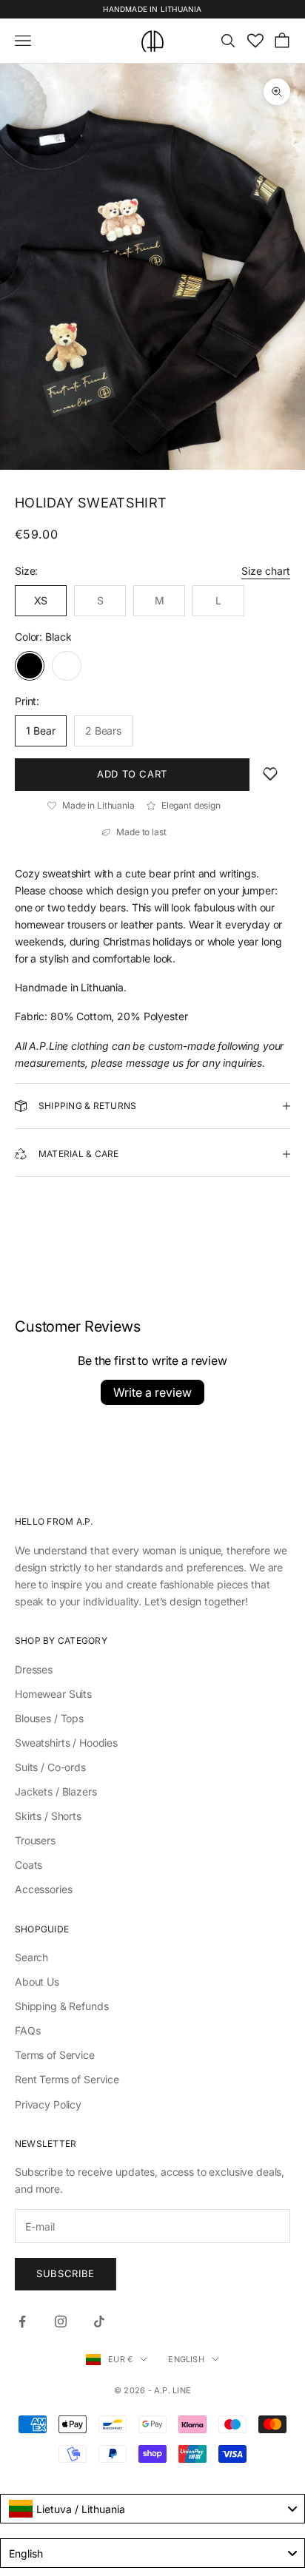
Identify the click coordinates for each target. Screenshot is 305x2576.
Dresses (34, 1669)
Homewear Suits (53, 1694)
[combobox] (152, 2509)
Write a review (152, 1392)
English (186, 2359)
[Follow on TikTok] (99, 2322)
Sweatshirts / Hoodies (66, 1743)
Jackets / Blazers (56, 1791)
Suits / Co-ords (50, 1767)
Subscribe (66, 2273)
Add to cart (132, 774)
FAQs (27, 2030)
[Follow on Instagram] (61, 2322)
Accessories (43, 1889)
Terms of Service (55, 2055)
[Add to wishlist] (270, 775)
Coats (29, 1865)
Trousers (35, 1840)
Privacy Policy (48, 2104)
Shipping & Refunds (61, 2006)
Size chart (266, 571)
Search (31, 1957)
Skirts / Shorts (48, 1816)
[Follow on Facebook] (22, 2322)
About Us (37, 1982)
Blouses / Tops (49, 1718)
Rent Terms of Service (67, 2079)
